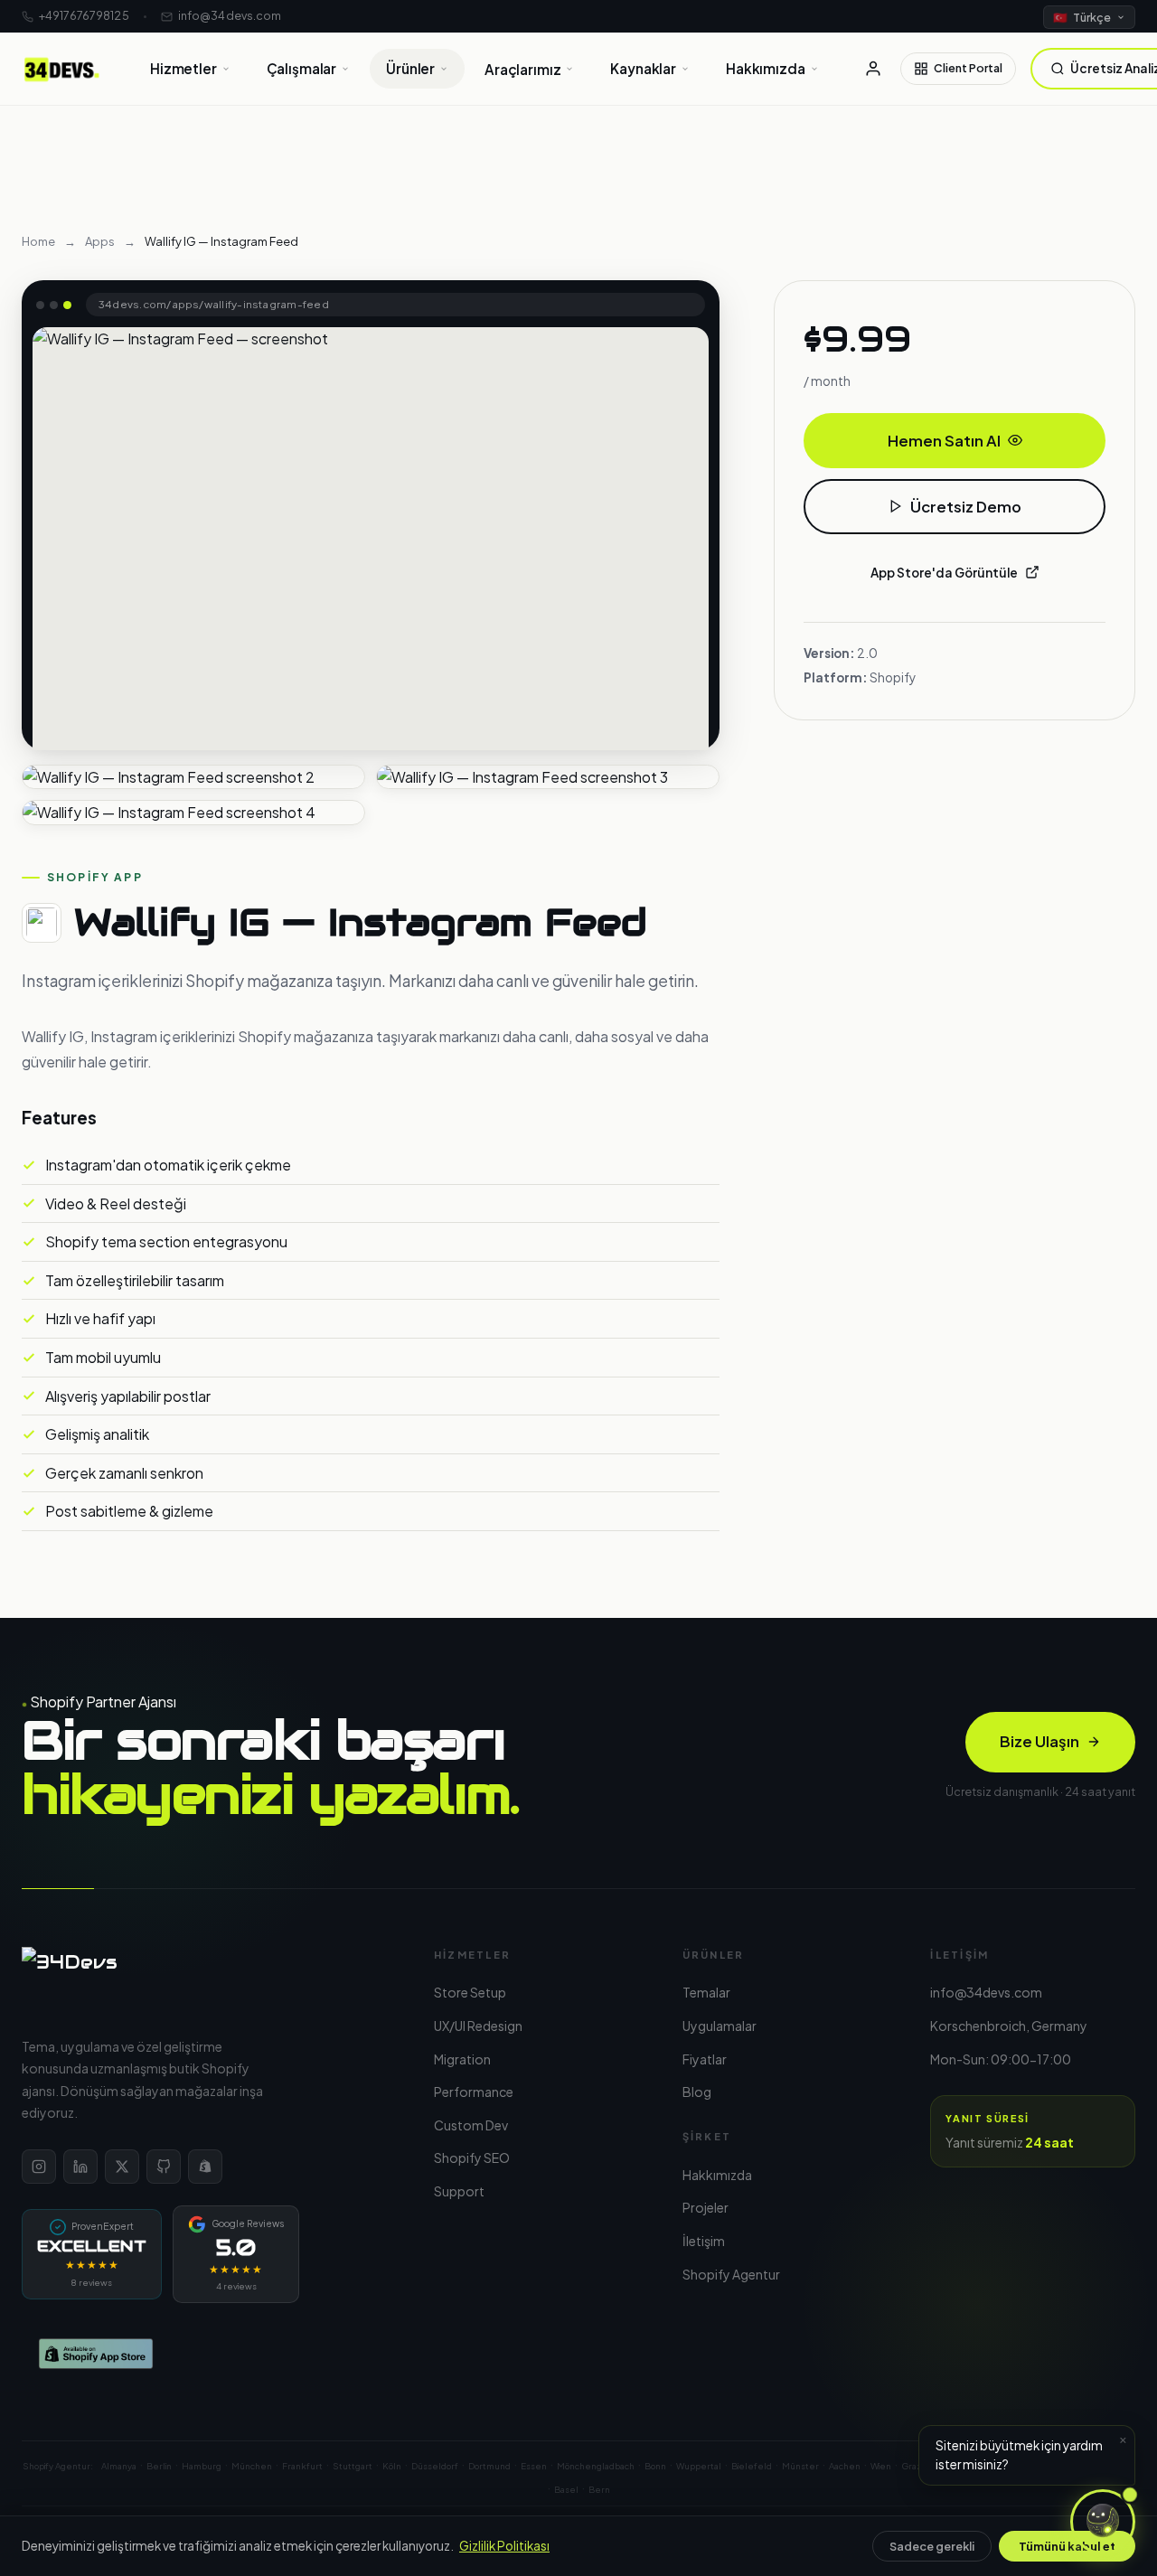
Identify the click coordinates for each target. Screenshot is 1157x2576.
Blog (697, 2092)
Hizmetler (183, 68)
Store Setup (470, 1992)
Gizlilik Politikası (504, 2546)
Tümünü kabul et (1067, 2546)
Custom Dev (471, 2125)
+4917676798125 (84, 15)
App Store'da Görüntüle (944, 573)
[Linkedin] (80, 2167)
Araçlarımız (522, 69)
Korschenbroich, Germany (1009, 2026)
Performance (474, 2092)
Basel (566, 2489)
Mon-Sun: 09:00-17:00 (1001, 2059)
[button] (1103, 2522)
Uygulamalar (720, 2026)
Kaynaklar (643, 68)
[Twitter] (122, 2167)
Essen (534, 2466)
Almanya (119, 2466)
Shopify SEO (472, 2158)
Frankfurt (302, 2466)
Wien (881, 2466)
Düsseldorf (435, 2466)
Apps (100, 241)
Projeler (705, 2207)
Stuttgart (353, 2466)
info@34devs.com (230, 15)
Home (38, 241)
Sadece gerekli (932, 2546)
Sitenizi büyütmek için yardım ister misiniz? (1031, 2450)
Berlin (159, 2466)
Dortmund (489, 2466)
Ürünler (410, 68)
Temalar (706, 1992)
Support (459, 2191)
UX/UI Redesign (478, 2026)
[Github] (164, 2167)
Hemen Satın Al (944, 441)
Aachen (845, 2466)
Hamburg (202, 2466)
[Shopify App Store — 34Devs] (206, 2354)
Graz (912, 2466)
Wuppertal (699, 2466)
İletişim (704, 2241)
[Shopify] (205, 2167)
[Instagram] (39, 2167)
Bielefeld (752, 2466)
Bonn (655, 2466)
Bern (599, 2489)
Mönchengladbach (596, 2466)
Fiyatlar (705, 2059)
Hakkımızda (765, 68)
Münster (800, 2466)
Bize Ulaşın (1039, 1741)
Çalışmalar (301, 68)
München (252, 2466)
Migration (462, 2059)
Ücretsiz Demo (966, 507)
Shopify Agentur (731, 2274)
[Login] (873, 69)
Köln (392, 2466)
